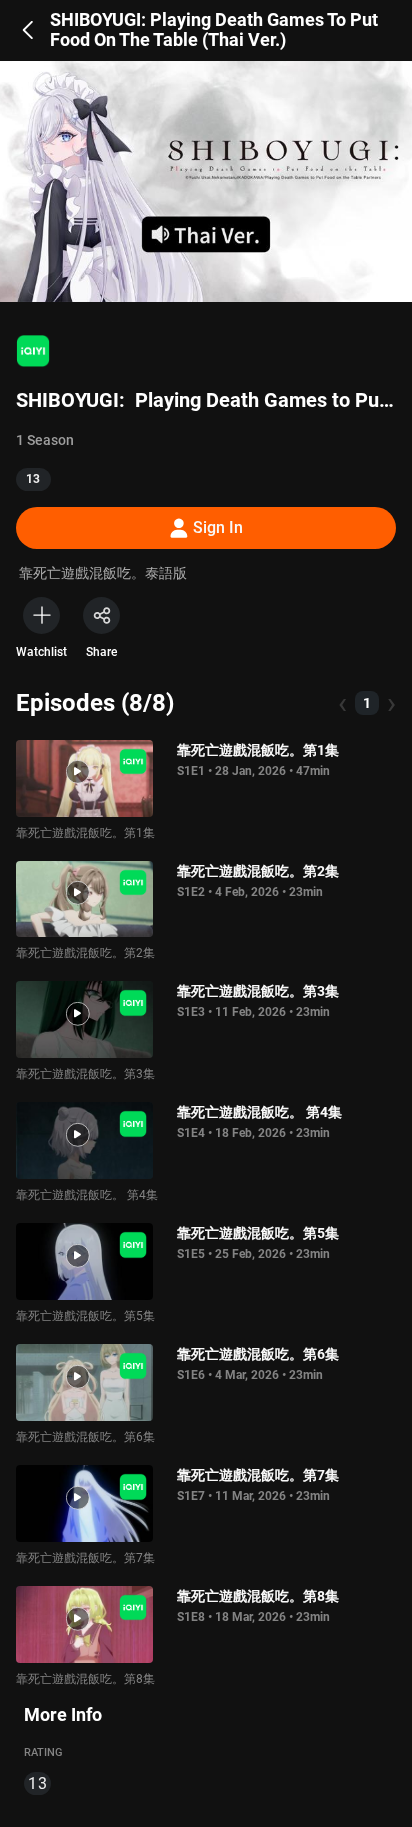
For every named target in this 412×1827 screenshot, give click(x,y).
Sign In (218, 527)
